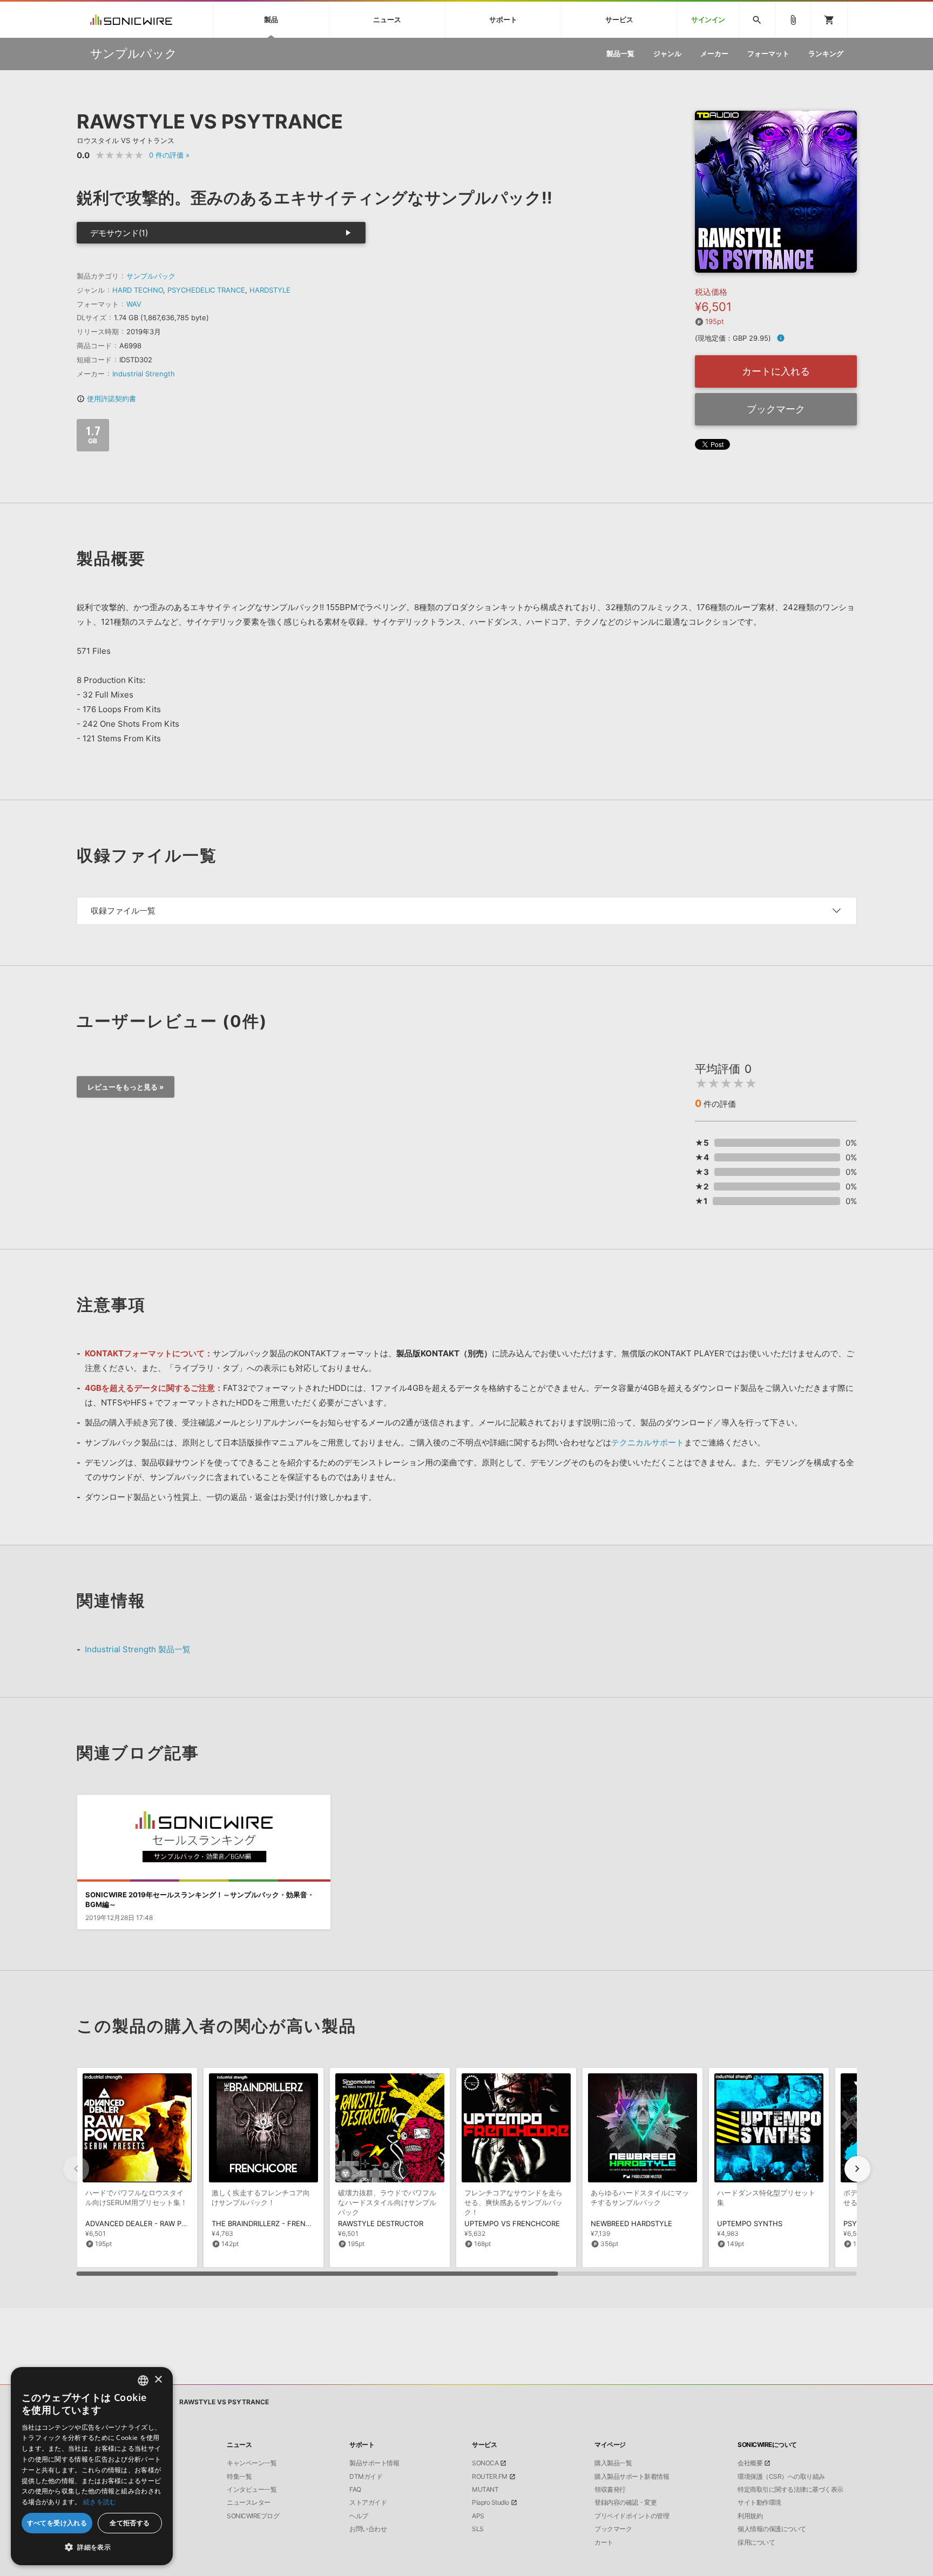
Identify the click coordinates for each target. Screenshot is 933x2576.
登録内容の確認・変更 (626, 2503)
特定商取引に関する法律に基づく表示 (790, 2490)
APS (478, 2516)
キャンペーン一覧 (252, 2463)
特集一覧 (239, 2477)
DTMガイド (366, 2477)
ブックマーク (776, 409)
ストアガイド (368, 2503)
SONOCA (485, 2463)
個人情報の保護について (772, 2529)
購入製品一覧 (613, 2463)
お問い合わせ (368, 2529)
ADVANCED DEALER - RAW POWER (144, 2223)
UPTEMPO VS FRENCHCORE (512, 2223)
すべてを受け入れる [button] (57, 2523)
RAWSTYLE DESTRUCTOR (381, 2223)
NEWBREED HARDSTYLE (631, 2223)
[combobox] (143, 2381)
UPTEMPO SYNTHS (750, 2223)
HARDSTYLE (270, 290)
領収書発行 (610, 2490)
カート (604, 2543)
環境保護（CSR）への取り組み (781, 2477)
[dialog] (92, 2466)
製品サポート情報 (374, 2463)
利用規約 (750, 2516)
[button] (857, 2169)
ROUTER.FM (490, 2477)
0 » (169, 155)
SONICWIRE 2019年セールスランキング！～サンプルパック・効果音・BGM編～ (200, 1899)
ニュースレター (249, 2503)
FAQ (355, 2490)
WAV (134, 304)
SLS (478, 2529)
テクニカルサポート (648, 1442)
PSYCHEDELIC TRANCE (206, 290)
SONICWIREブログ (253, 2516)
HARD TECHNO (138, 290)
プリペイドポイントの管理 (632, 2516)
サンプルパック (151, 276)
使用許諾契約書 (106, 398)
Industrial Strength (144, 374)
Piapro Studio (491, 2503)
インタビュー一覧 (252, 2490)
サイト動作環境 (759, 2503)
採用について (756, 2543)
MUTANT (485, 2490)
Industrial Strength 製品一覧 (138, 1649)
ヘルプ (359, 2516)
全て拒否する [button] (130, 2523)
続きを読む (100, 2502)
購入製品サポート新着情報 (632, 2477)
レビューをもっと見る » (126, 1087)
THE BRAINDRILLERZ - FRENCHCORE (273, 2223)
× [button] (158, 2380)
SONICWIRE (131, 20)
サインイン (708, 20)
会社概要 (750, 2463)
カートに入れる (776, 371)
